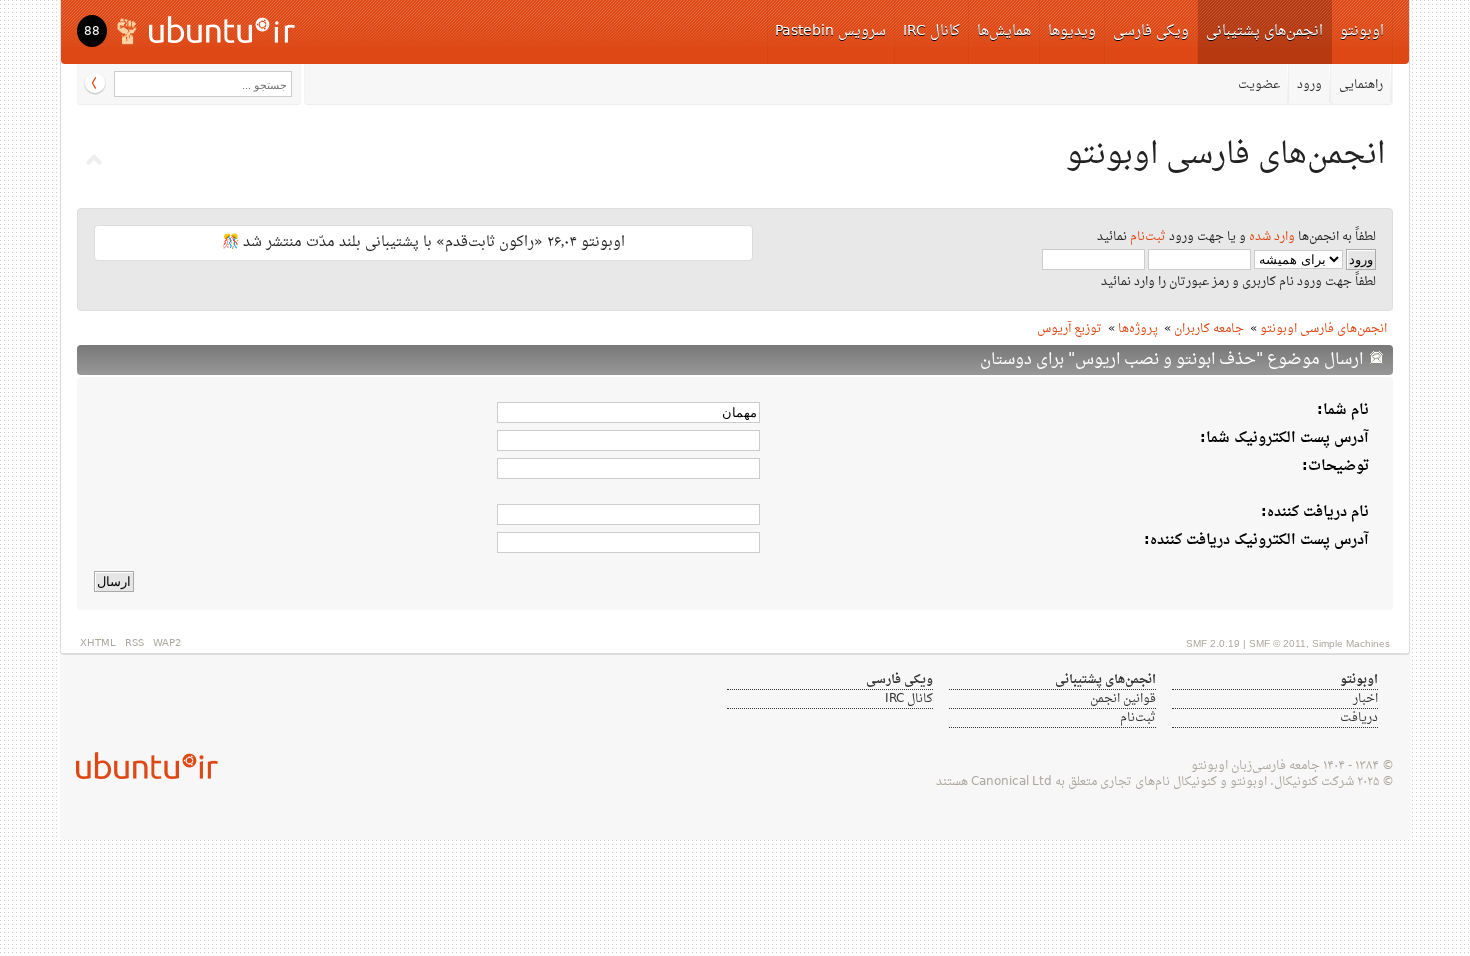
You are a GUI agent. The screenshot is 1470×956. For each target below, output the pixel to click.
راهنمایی (1361, 85)
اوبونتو (1362, 31)
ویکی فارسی (1151, 31)
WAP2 (167, 643)
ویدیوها (1072, 31)
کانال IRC (931, 31)
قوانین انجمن (1123, 699)
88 (92, 32)
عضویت (1259, 85)
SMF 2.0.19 (1213, 643)
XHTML (98, 643)
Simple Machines (1351, 643)
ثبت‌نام (1148, 237)
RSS (134, 643)
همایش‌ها (1004, 31)
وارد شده (1272, 237)
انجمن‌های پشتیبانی (1264, 31)
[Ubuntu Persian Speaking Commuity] (139, 765)
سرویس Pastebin (830, 31)
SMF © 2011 (1277, 643)
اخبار (1365, 699)
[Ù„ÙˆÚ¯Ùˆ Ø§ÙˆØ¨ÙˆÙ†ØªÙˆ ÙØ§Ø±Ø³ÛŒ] (207, 29)
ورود (1309, 85)
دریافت (1359, 718)
